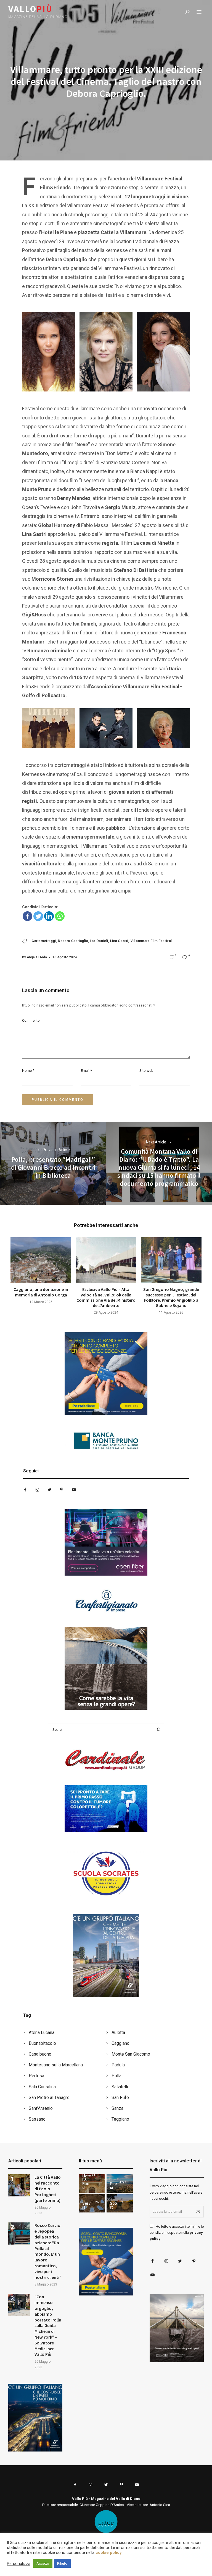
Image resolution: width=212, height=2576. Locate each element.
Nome (28, 1071)
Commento (31, 1020)
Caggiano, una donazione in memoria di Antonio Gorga (41, 1292)
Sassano (37, 2119)
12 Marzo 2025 (41, 1302)
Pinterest (62, 1490)
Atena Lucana (42, 2032)
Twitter (49, 1490)
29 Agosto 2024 (106, 1312)
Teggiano (120, 2119)
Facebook (25, 1490)
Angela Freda (37, 957)
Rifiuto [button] (62, 2563)
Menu (199, 12)
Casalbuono (40, 2054)
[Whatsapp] (60, 916)
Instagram (37, 1490)
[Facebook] (27, 916)
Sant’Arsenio (41, 2108)
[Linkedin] (49, 916)
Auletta (118, 2032)
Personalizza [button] (19, 2564)
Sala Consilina (42, 2087)
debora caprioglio (73, 941)
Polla (116, 2076)
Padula (118, 2065)
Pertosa (36, 2076)
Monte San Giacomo (131, 2054)
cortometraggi (44, 941)
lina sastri (119, 941)
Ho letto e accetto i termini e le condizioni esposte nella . (177, 2233)
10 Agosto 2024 (65, 957)
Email (86, 1071)
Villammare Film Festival (151, 941)
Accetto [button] (43, 2563)
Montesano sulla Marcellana (56, 2065)
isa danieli (99, 941)
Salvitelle (120, 2087)
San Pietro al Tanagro (49, 2098)
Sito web (146, 1071)
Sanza (117, 2108)
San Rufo (120, 2098)
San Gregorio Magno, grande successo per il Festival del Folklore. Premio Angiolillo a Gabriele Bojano (171, 1297)
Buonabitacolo (42, 2043)
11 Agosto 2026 (171, 1312)
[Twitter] (38, 916)
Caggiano (120, 2043)
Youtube (74, 1490)
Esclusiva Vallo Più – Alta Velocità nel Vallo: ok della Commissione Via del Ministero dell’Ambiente (106, 1297)
